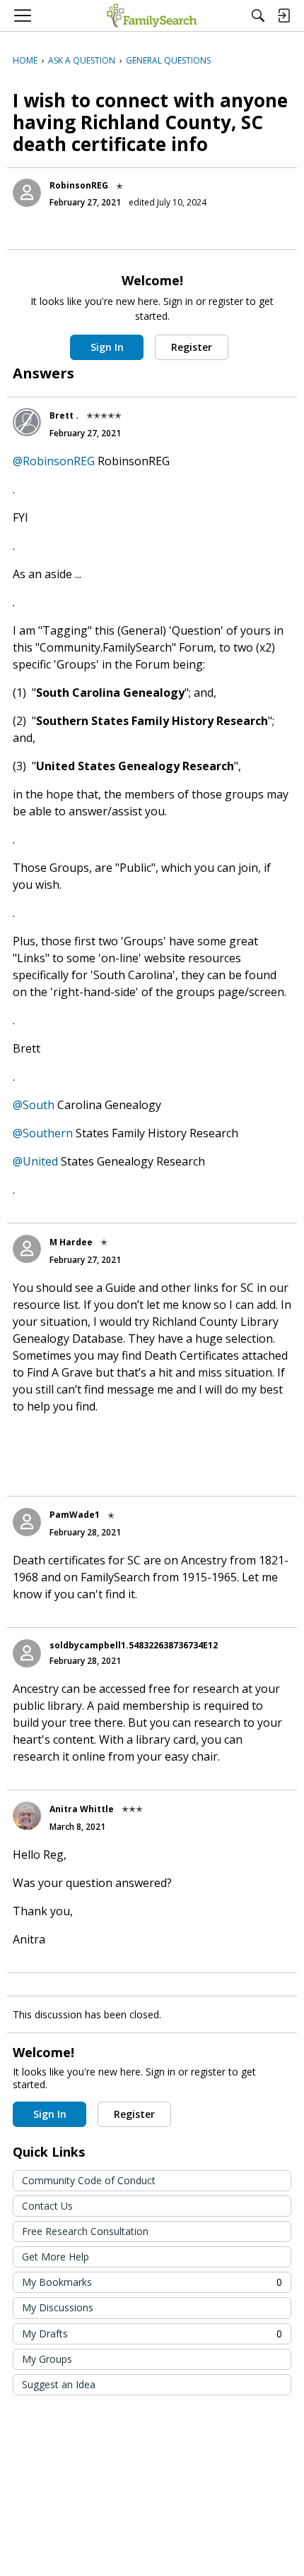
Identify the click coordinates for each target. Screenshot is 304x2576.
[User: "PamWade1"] (27, 1522)
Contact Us (47, 2206)
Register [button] (192, 347)
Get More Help (55, 2257)
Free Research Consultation (85, 2231)
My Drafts (152, 2334)
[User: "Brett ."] (27, 422)
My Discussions (58, 2307)
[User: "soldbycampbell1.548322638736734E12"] (27, 1653)
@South (34, 1105)
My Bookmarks (152, 2282)
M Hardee (71, 1242)
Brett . (64, 415)
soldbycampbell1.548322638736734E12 (134, 1645)
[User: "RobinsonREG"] (27, 193)
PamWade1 (75, 1515)
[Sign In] (283, 16)
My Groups (47, 2359)
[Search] (258, 16)
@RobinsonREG (54, 461)
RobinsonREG (79, 185)
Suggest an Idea (59, 2384)
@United (35, 1161)
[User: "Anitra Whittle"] (27, 1816)
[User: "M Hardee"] (27, 1249)
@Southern (43, 1133)
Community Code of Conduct (89, 2180)
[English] (152, 16)
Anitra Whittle (82, 1809)
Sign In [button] (107, 347)
